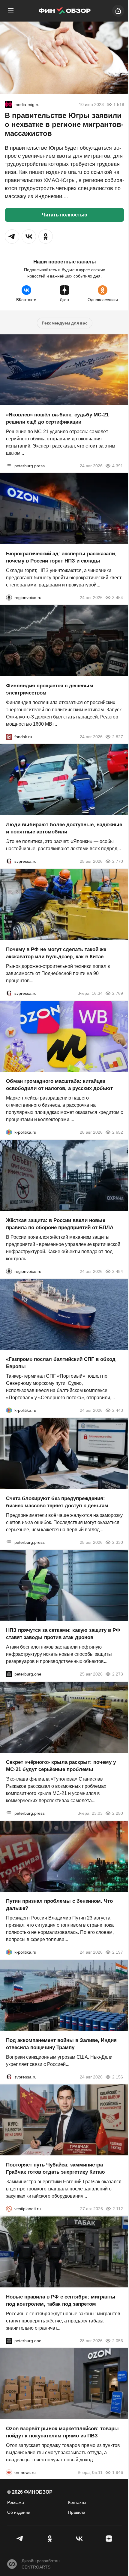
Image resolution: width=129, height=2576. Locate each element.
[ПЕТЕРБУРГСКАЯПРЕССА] (9, 466)
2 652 (118, 1132)
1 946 (118, 2472)
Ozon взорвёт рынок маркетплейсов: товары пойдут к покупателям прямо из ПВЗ (62, 2432)
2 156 (118, 2077)
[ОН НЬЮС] (9, 2472)
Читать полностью (65, 215)
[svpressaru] (9, 861)
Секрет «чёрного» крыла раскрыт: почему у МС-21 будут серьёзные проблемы (61, 1765)
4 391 (118, 466)
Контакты (77, 2502)
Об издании (19, 2512)
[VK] (79, 2539)
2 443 (118, 1410)
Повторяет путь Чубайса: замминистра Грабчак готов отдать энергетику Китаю (55, 2168)
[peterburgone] (9, 1674)
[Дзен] (109, 2539)
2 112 (118, 2209)
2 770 (118, 861)
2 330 (118, 1542)
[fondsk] (9, 736)
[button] (12, 236)
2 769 (118, 993)
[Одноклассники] (50, 2539)
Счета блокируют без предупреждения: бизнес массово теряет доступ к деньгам (57, 1502)
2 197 (118, 1952)
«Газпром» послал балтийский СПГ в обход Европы (61, 1363)
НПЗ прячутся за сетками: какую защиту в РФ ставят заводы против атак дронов (63, 1634)
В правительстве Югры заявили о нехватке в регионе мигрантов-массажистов (64, 124)
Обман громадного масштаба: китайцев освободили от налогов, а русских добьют (59, 1085)
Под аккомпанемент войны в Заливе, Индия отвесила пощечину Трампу (61, 2044)
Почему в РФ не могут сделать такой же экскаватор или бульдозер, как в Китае (56, 953)
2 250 (118, 1813)
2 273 (118, 1674)
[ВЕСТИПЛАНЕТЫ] (9, 2209)
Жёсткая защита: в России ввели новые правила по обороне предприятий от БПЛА (60, 1224)
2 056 (118, 2340)
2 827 (118, 736)
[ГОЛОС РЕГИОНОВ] (9, 598)
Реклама (16, 2502)
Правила (77, 2512)
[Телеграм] (20, 2539)
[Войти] (118, 11)
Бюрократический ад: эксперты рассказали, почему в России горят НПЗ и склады (61, 557)
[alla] (8, 104)
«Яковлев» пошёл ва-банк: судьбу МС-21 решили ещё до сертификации (57, 418)
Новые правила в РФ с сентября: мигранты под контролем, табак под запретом (61, 2300)
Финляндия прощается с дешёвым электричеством (50, 689)
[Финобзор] (64, 11)
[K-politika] (9, 1132)
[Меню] (11, 11)
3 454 (118, 598)
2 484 (118, 1271)
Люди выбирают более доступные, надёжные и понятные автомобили (64, 828)
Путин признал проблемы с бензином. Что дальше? (59, 1905)
